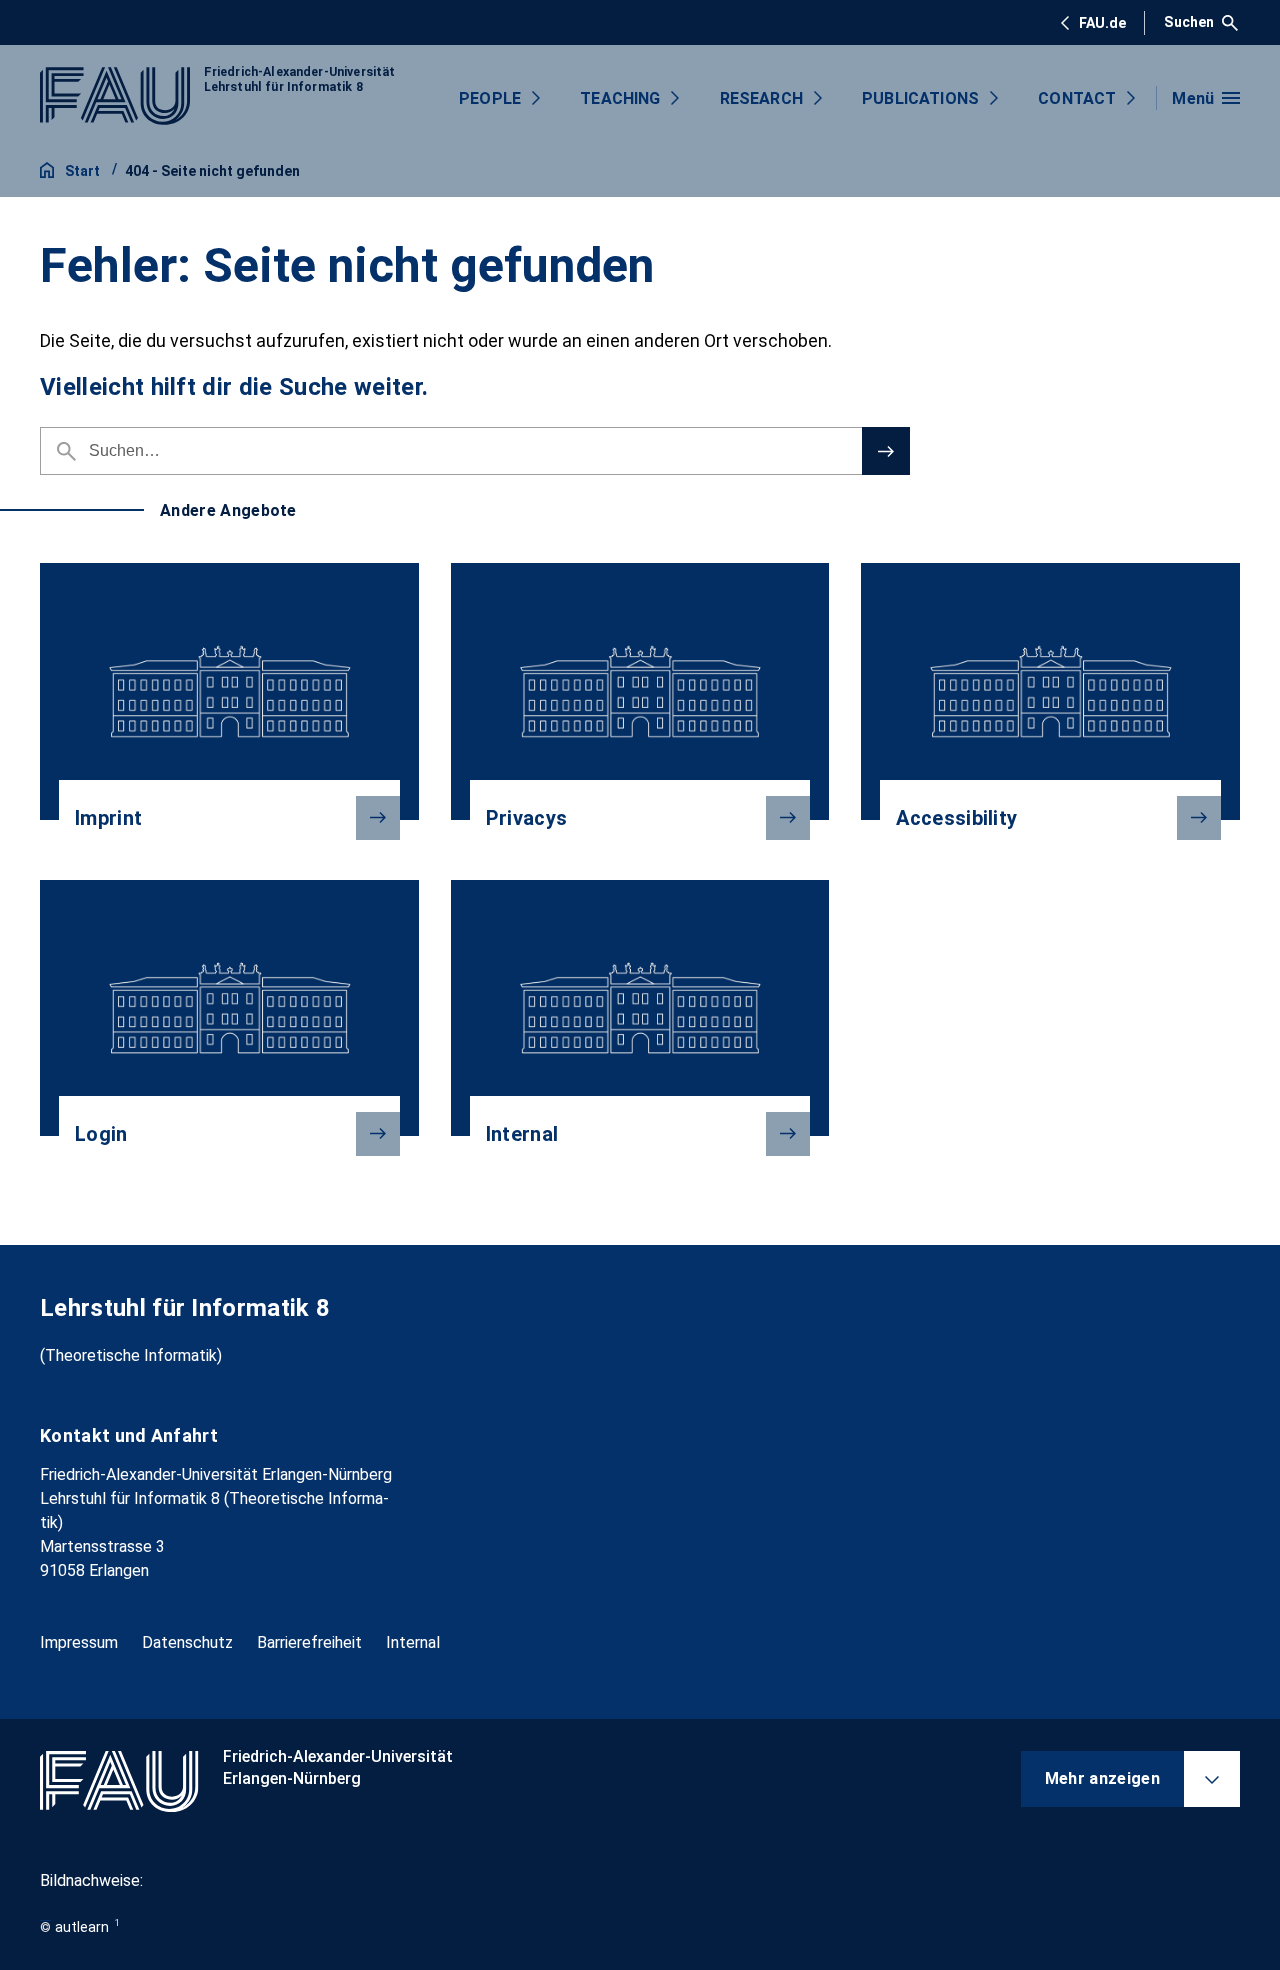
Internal (522, 1134)
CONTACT (1077, 98)
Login (101, 1134)
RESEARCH (761, 98)
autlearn (82, 1927)
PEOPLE (490, 98)
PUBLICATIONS (920, 98)
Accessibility (956, 818)
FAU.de (1102, 23)
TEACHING (620, 98)
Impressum (79, 1642)
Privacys (527, 818)
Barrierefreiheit (309, 1642)
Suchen (1189, 22)
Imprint (108, 818)
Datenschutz (187, 1642)
